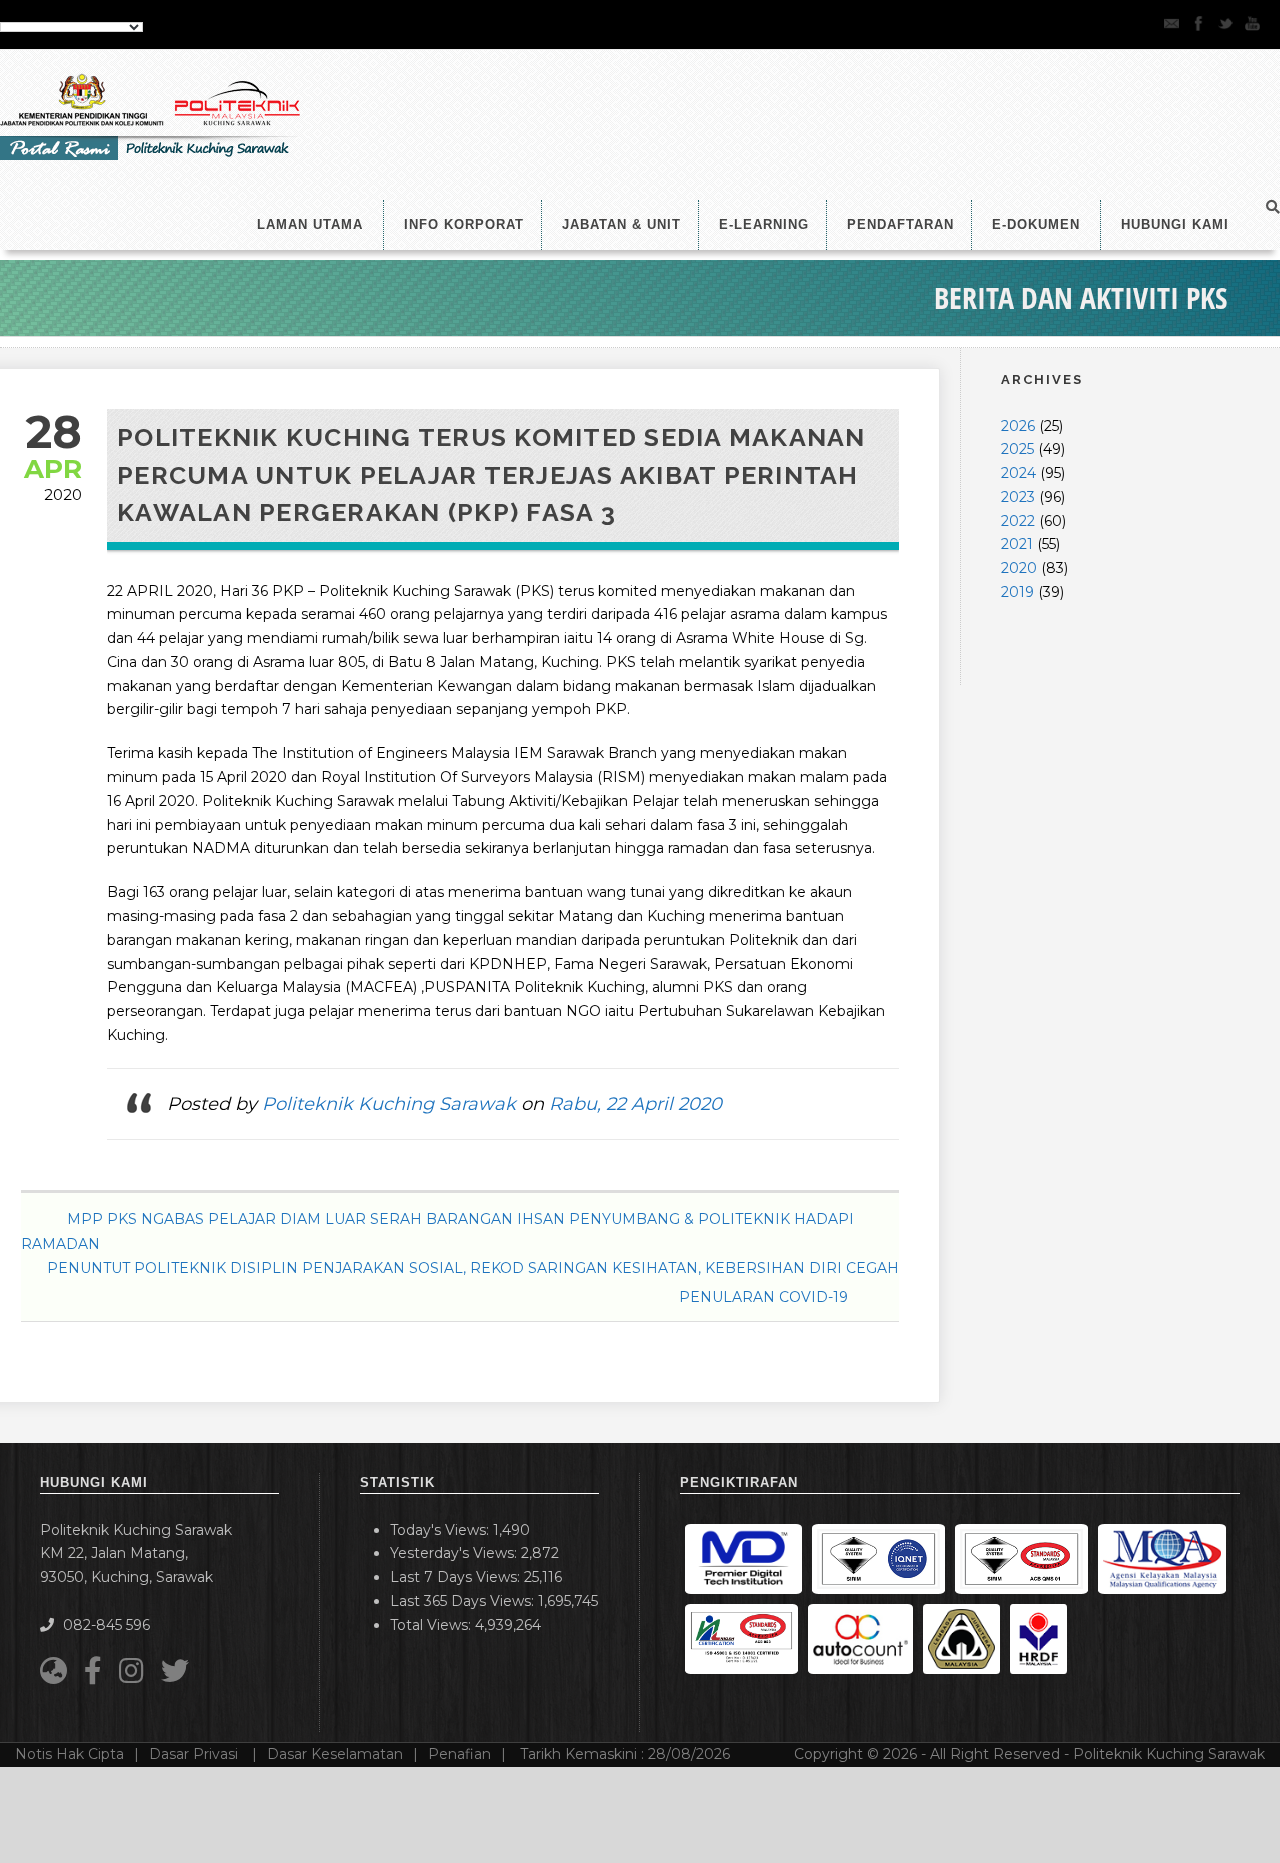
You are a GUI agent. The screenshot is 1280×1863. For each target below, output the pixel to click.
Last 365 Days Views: (464, 1601)
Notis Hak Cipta (69, 1754)
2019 (1017, 592)
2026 (1018, 426)
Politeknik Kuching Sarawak (389, 1104)
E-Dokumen (1036, 224)
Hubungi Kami (1175, 224)
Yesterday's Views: (455, 1553)
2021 (1017, 544)
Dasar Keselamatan (335, 1754)
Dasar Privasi (195, 1754)
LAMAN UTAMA (310, 224)
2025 (1017, 449)
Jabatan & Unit (621, 224)
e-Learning (764, 224)
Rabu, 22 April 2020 (635, 1104)
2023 (1018, 497)
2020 (1019, 568)
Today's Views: (441, 1530)
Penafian (459, 1754)
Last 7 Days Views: (457, 1577)
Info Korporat (464, 224)
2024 (1018, 473)
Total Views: (432, 1625)
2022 (1018, 521)
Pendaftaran (900, 224)
